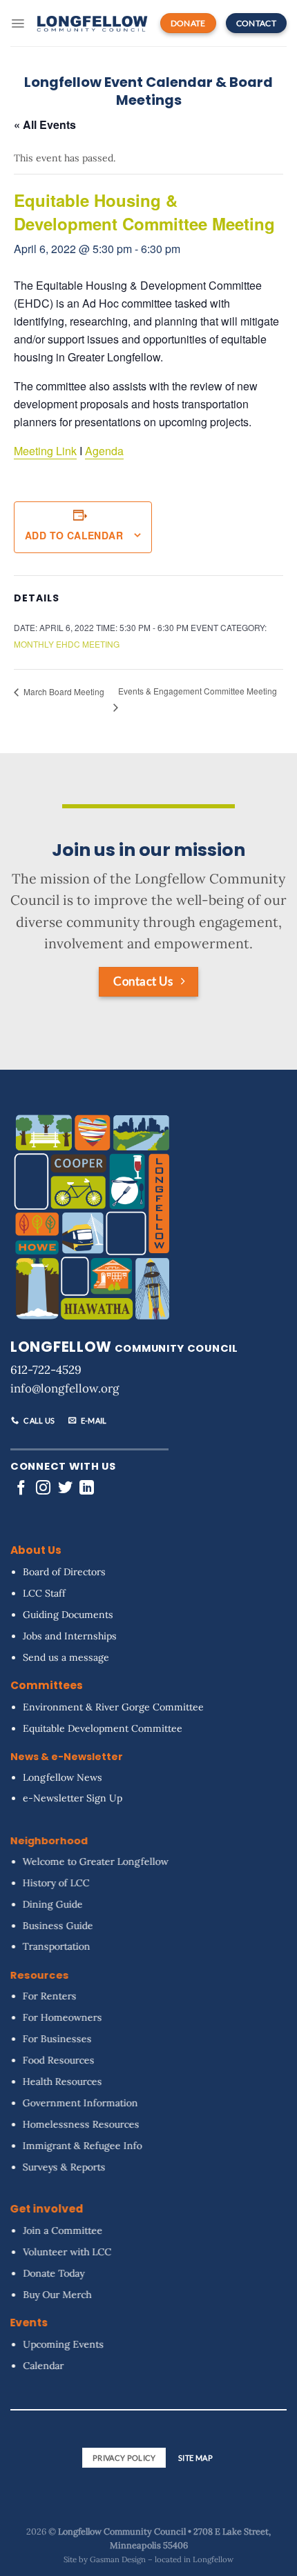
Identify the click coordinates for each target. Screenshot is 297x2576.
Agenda (104, 451)
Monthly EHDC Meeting (67, 644)
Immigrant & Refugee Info (83, 2145)
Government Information (80, 2102)
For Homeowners (63, 2017)
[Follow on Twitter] (65, 1489)
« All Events (45, 124)
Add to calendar (74, 535)
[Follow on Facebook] (21, 1489)
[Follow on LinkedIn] (87, 1489)
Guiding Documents (68, 1614)
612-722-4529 (46, 1370)
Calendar (43, 2366)
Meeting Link (45, 451)
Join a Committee (63, 2230)
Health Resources (63, 2081)
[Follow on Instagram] (43, 1489)
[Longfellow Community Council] (92, 23)
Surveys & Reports (64, 2166)
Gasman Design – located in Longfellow (162, 2559)
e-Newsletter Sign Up (73, 1798)
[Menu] (18, 23)
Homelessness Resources (81, 2124)
